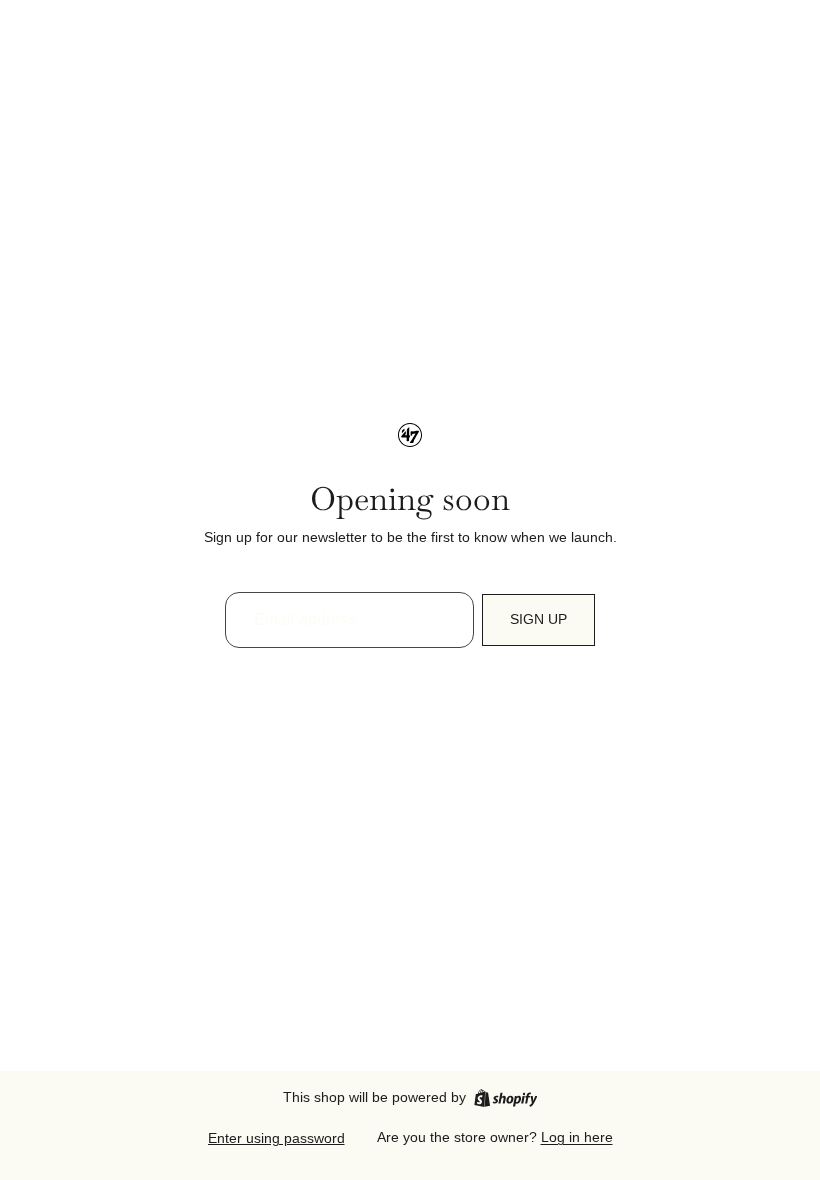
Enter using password (276, 1138)
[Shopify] (505, 1098)
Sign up (538, 619)
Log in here (577, 1137)
